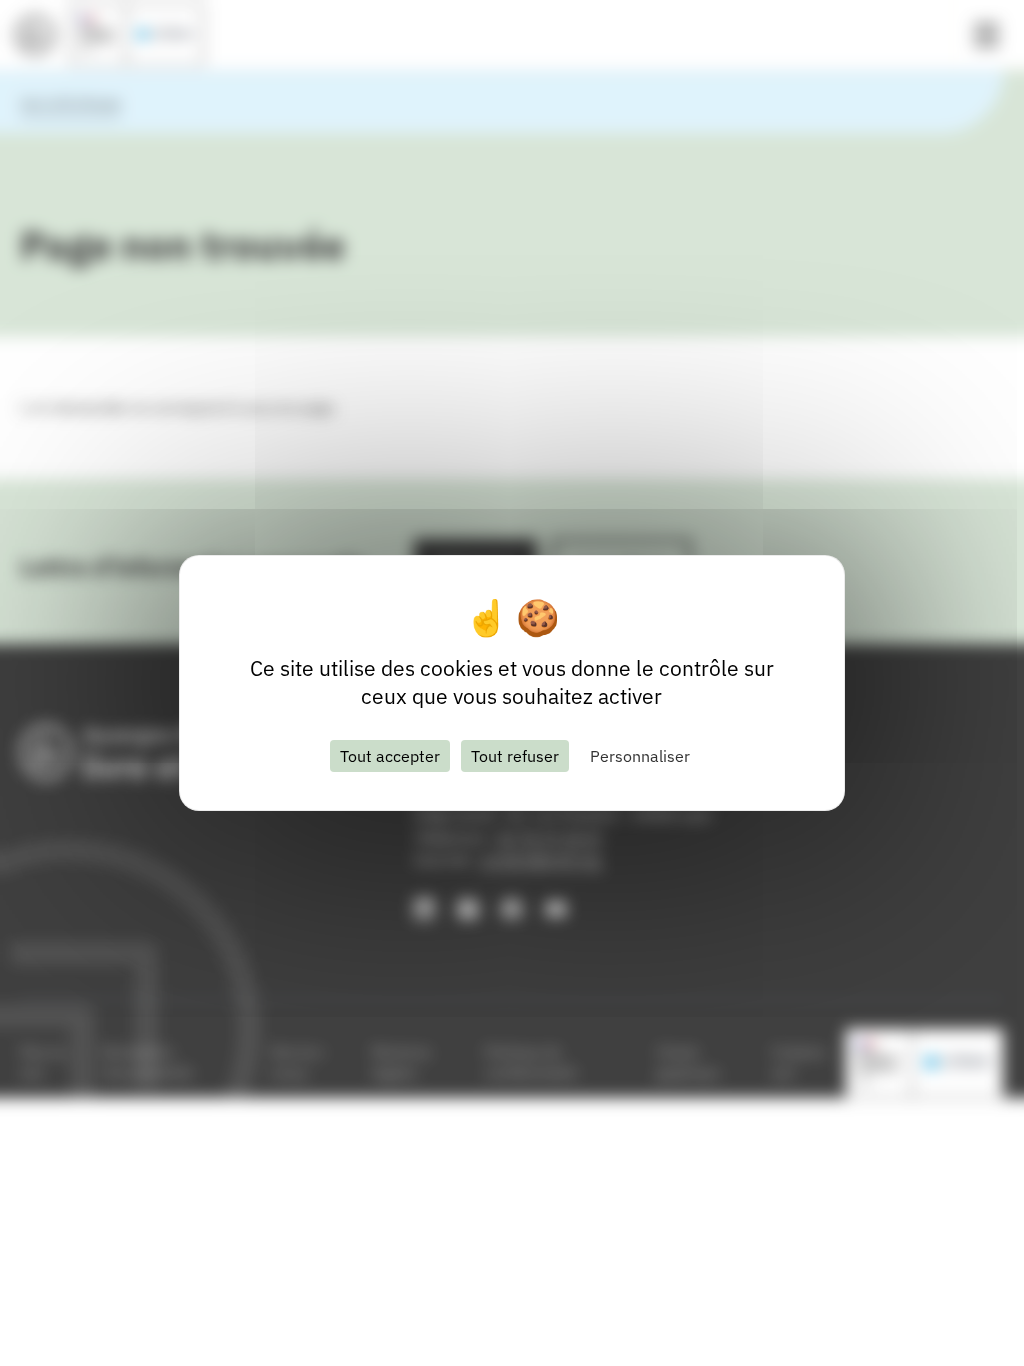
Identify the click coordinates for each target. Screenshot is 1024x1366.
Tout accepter (390, 756)
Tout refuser (515, 756)
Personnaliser (640, 756)
